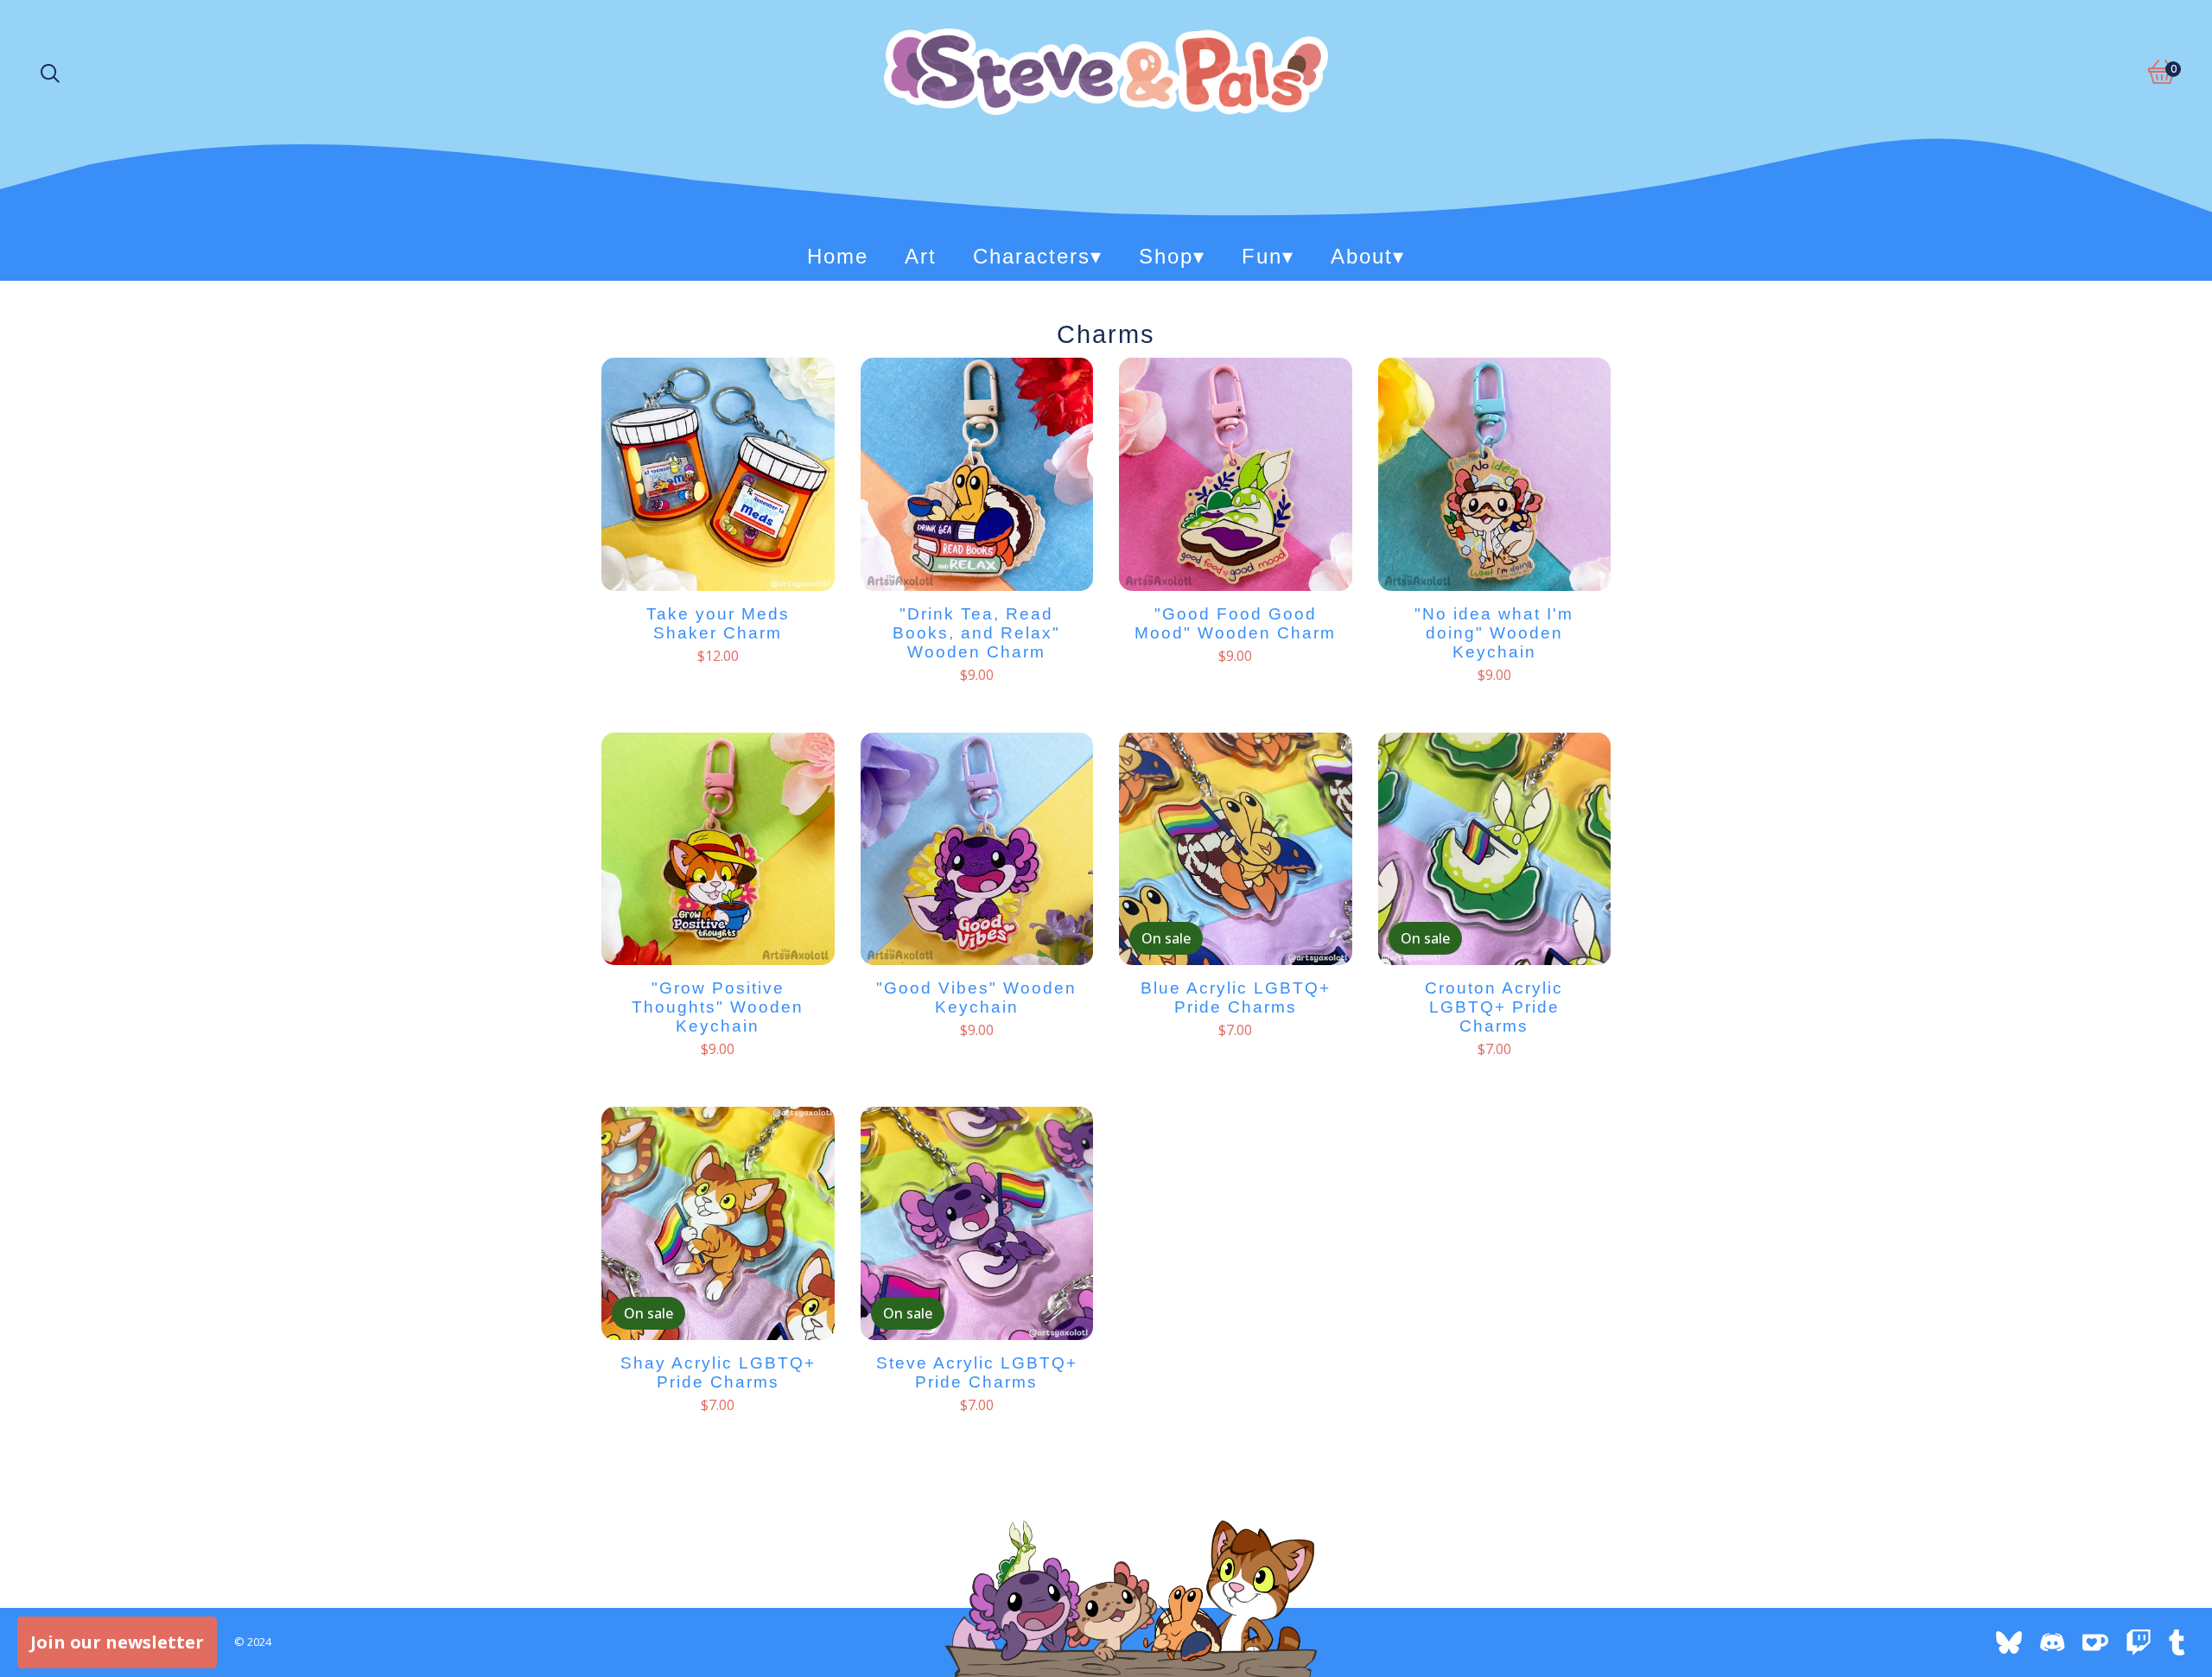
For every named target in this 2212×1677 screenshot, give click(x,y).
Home (838, 256)
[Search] (50, 72)
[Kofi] (2095, 1642)
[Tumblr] (2182, 1642)
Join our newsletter (117, 1642)
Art (921, 256)
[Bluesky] (2009, 1642)
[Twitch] (2139, 1642)
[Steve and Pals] (1106, 72)
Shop (1172, 256)
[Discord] (2052, 1642)
